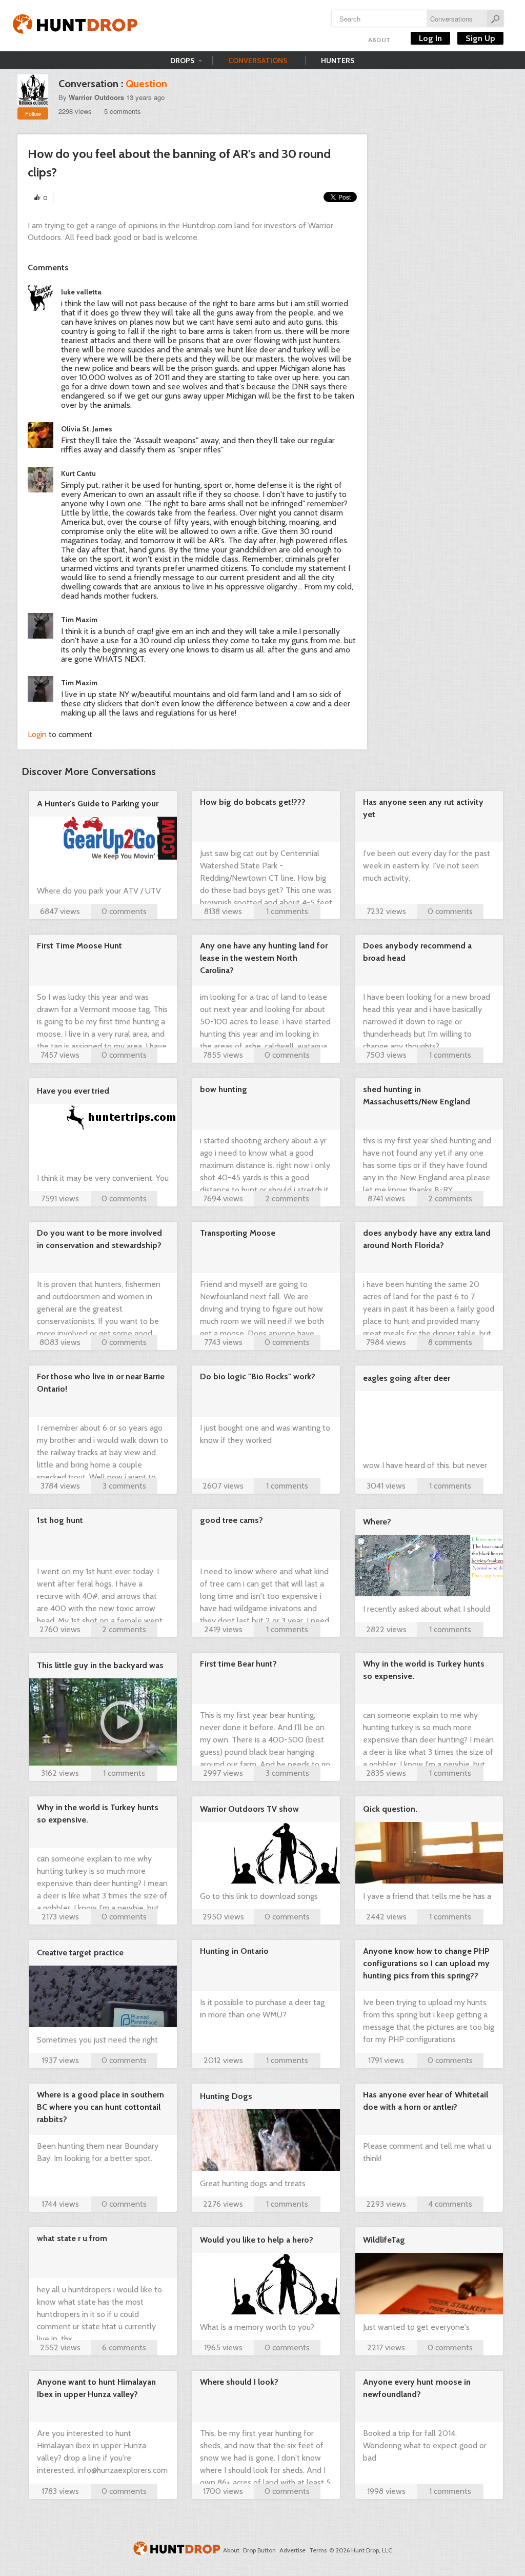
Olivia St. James (87, 429)
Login (37, 734)
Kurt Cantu (78, 473)
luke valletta (81, 292)
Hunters (338, 61)
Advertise (292, 2550)
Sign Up (480, 38)
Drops (183, 61)
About (379, 40)
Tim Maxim (79, 620)
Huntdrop (75, 26)
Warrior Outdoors (96, 97)
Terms (318, 2550)
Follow (33, 113)
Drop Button (259, 2550)
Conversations (258, 61)
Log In (430, 38)
